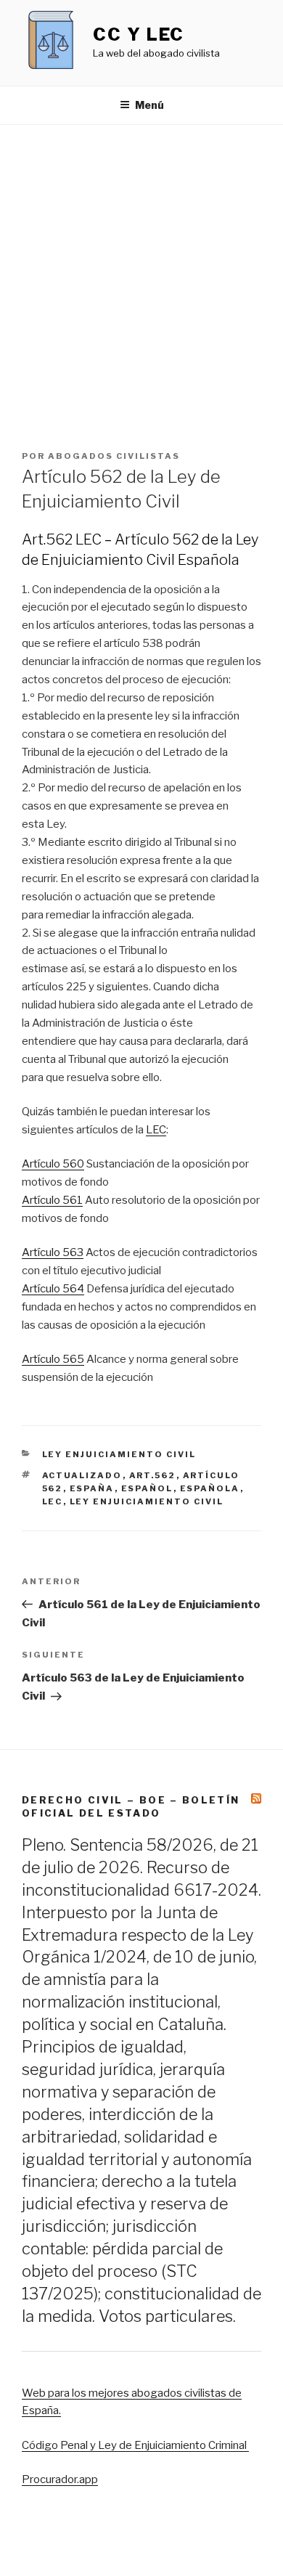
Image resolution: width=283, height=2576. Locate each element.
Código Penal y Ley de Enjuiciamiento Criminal (135, 2445)
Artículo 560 (53, 1164)
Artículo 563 (53, 1252)
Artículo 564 (53, 1289)
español (147, 1488)
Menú (149, 105)
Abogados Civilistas (114, 456)
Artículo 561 (52, 1200)
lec (53, 1501)
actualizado (82, 1475)
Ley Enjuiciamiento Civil (119, 1454)
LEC (156, 1130)
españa (92, 1488)
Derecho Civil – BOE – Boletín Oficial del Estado (131, 1806)
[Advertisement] (141, 274)
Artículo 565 (53, 1359)
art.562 (153, 1475)
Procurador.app (60, 2479)
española (210, 1488)
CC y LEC (139, 34)
